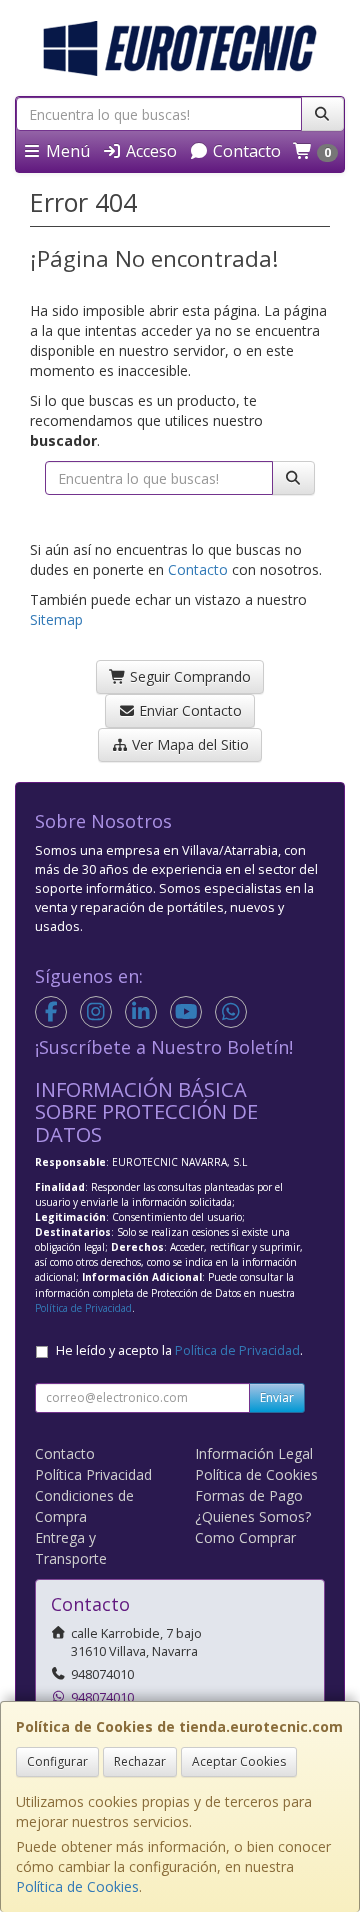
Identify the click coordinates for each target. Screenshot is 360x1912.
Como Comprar (245, 1537)
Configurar (57, 1761)
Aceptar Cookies (239, 1761)
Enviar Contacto (188, 710)
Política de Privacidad (83, 1308)
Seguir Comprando (188, 676)
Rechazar (140, 1761)
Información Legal (254, 1453)
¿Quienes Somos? (253, 1516)
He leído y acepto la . (179, 1350)
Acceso (149, 151)
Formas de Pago (249, 1495)
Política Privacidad (93, 1474)
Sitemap (56, 619)
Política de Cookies (77, 1886)
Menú (66, 151)
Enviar (277, 1397)
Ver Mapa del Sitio (188, 744)
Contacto (245, 151)
